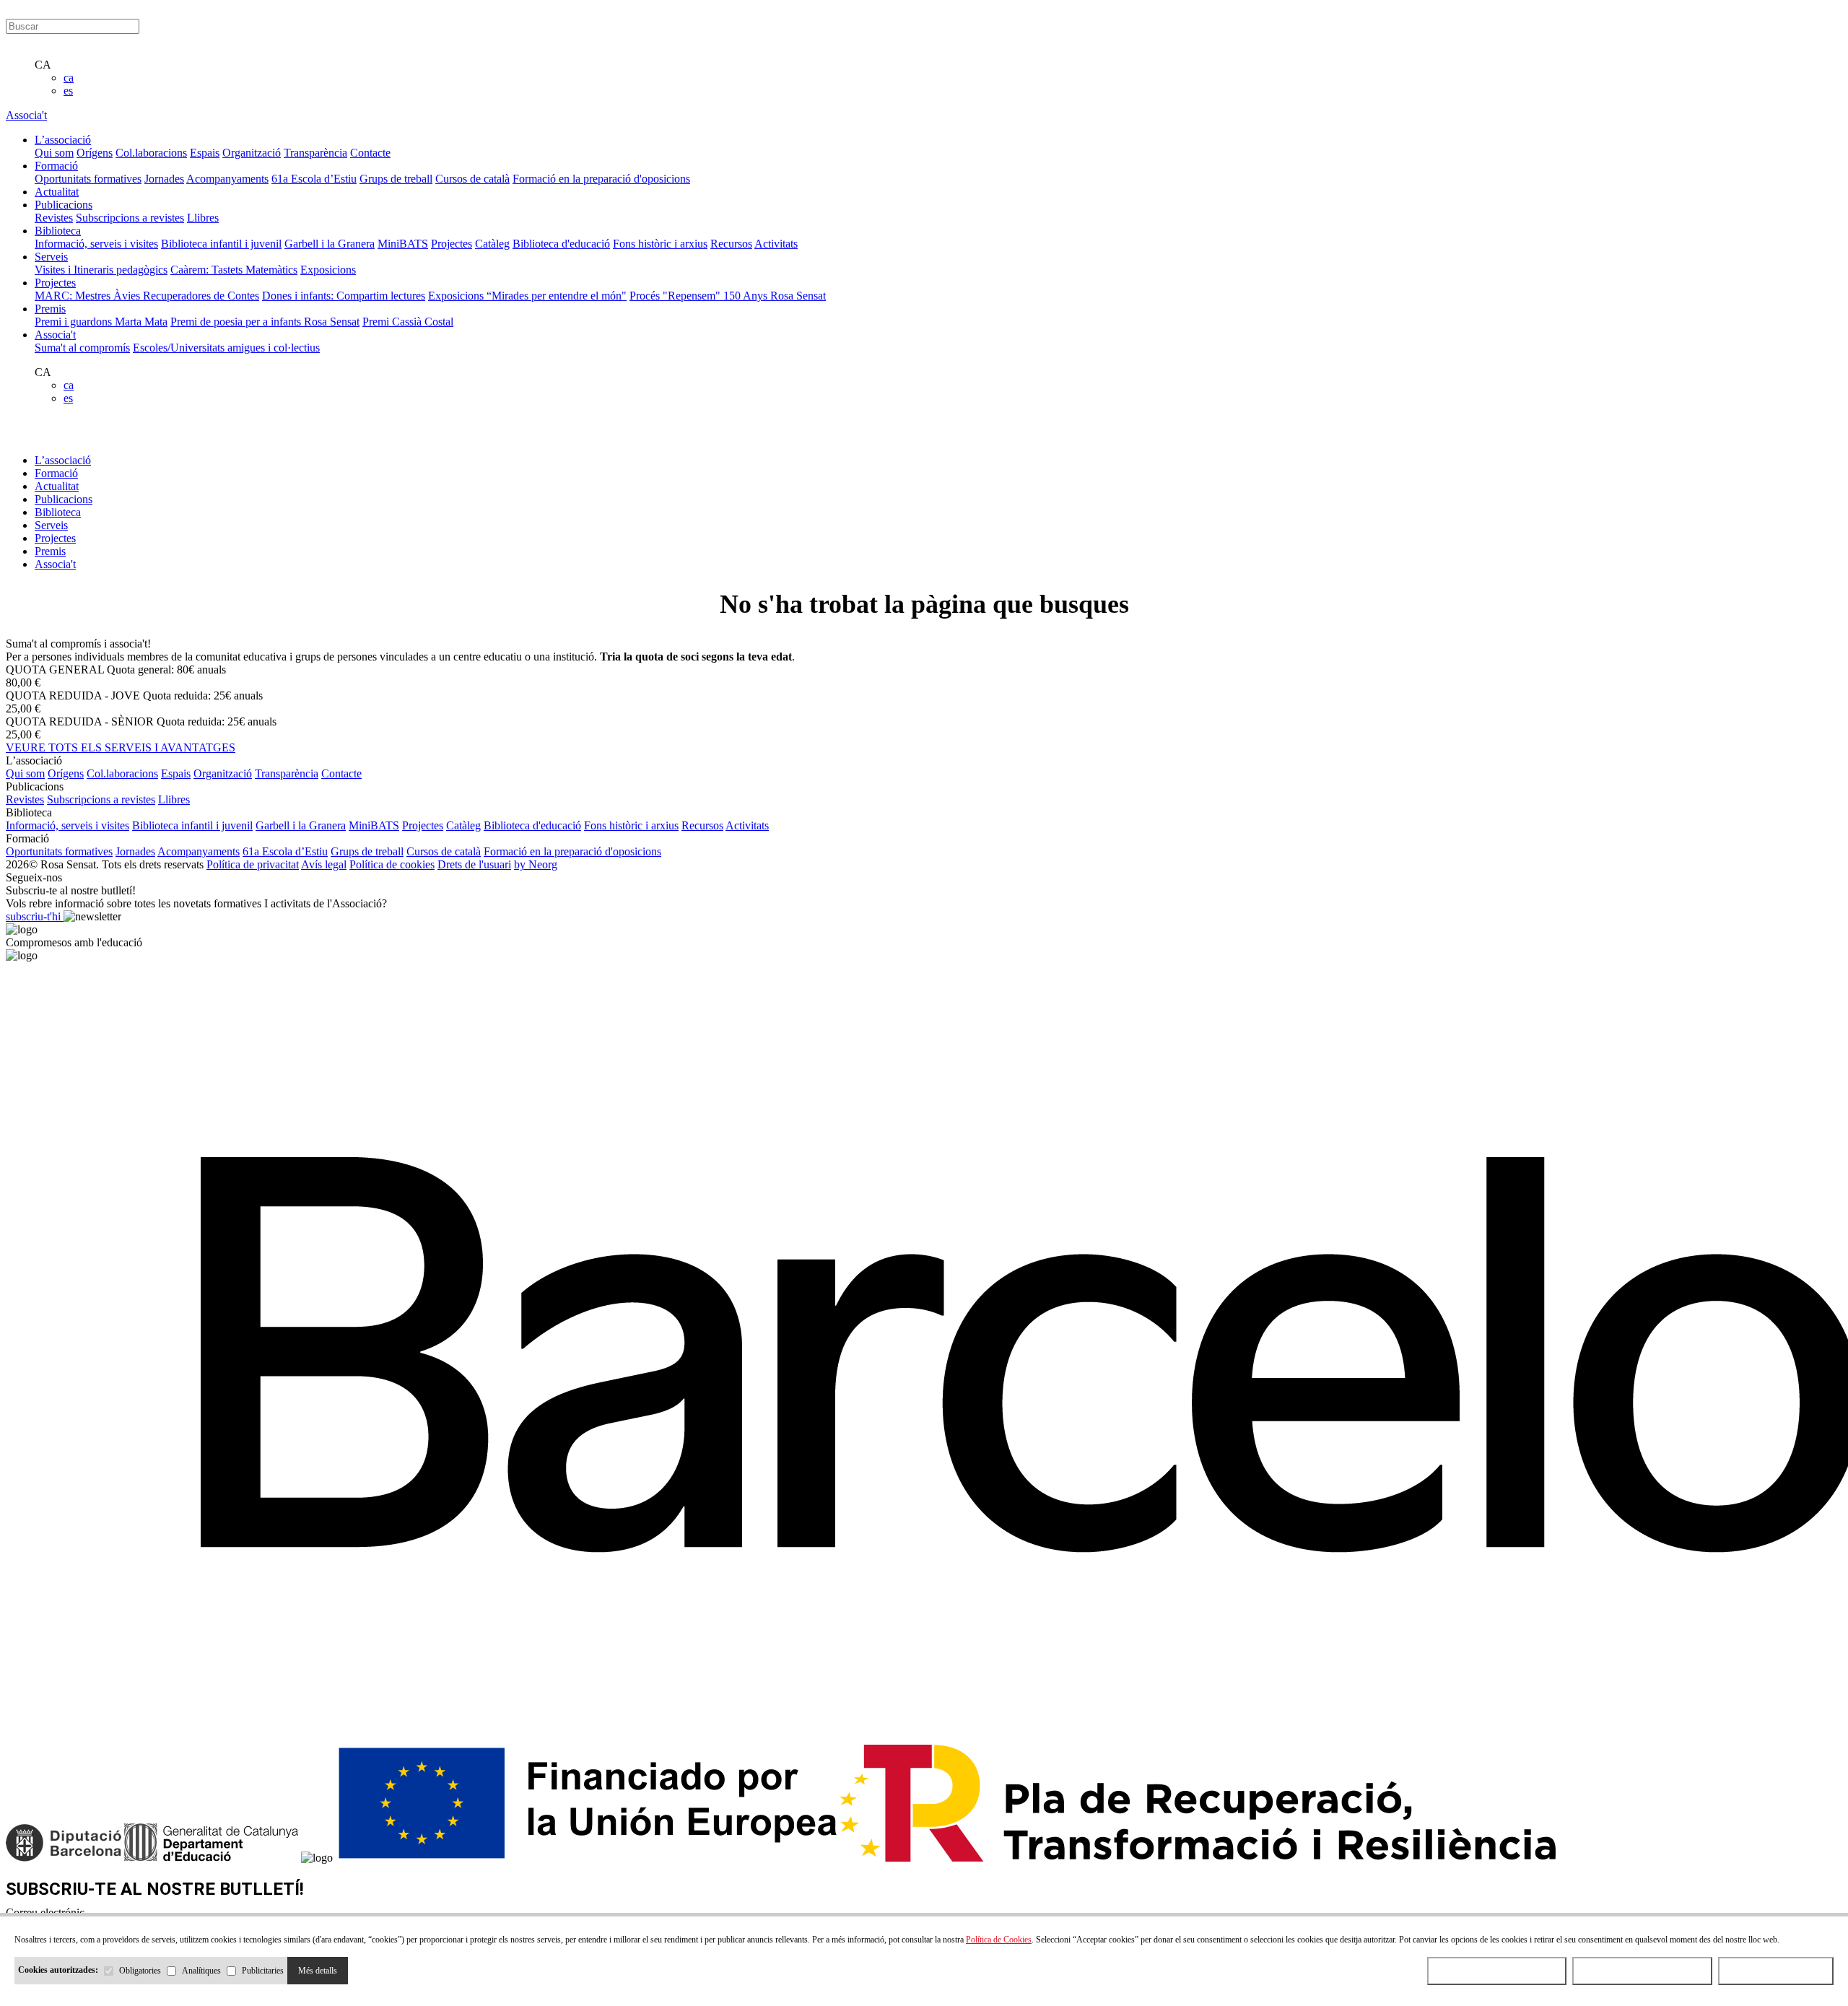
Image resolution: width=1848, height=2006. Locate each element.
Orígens (95, 153)
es (68, 91)
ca (69, 78)
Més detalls (318, 1971)
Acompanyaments (227, 179)
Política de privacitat (253, 864)
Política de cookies (392, 864)
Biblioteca (58, 512)
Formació (56, 473)
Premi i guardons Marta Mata (101, 322)
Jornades (164, 179)
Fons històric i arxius (660, 244)
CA (43, 65)
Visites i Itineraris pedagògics (101, 270)
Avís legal (324, 864)
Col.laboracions (151, 153)
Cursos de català (472, 179)
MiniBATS (403, 244)
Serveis (51, 525)
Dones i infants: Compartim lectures (344, 296)
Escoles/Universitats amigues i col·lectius (226, 348)
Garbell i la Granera (330, 244)
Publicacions (64, 499)
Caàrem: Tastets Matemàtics (234, 270)
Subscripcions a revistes (130, 218)
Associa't (26, 115)
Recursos (731, 244)
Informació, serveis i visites (96, 244)
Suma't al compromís (82, 348)
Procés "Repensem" (676, 296)
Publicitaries (263, 1971)
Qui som (54, 153)
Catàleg (492, 244)
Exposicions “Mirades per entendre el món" (527, 296)
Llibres (203, 218)
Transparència (315, 153)
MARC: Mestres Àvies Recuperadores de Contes (147, 296)
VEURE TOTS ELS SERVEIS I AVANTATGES (121, 747)
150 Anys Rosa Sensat (775, 296)
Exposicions (328, 270)
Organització (252, 153)
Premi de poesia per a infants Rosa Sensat (265, 322)
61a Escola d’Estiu (314, 179)
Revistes (54, 218)
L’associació (63, 460)
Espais (205, 153)
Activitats (776, 244)
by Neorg (536, 864)
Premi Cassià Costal (408, 322)
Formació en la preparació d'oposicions (601, 179)
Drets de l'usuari (474, 864)
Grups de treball (396, 179)
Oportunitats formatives (88, 179)
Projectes (452, 244)
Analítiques (201, 1971)
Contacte (370, 153)
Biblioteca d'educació (561, 244)
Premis (50, 551)
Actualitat (57, 486)
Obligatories (140, 1971)
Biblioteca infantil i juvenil (221, 244)
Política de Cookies (999, 1940)
